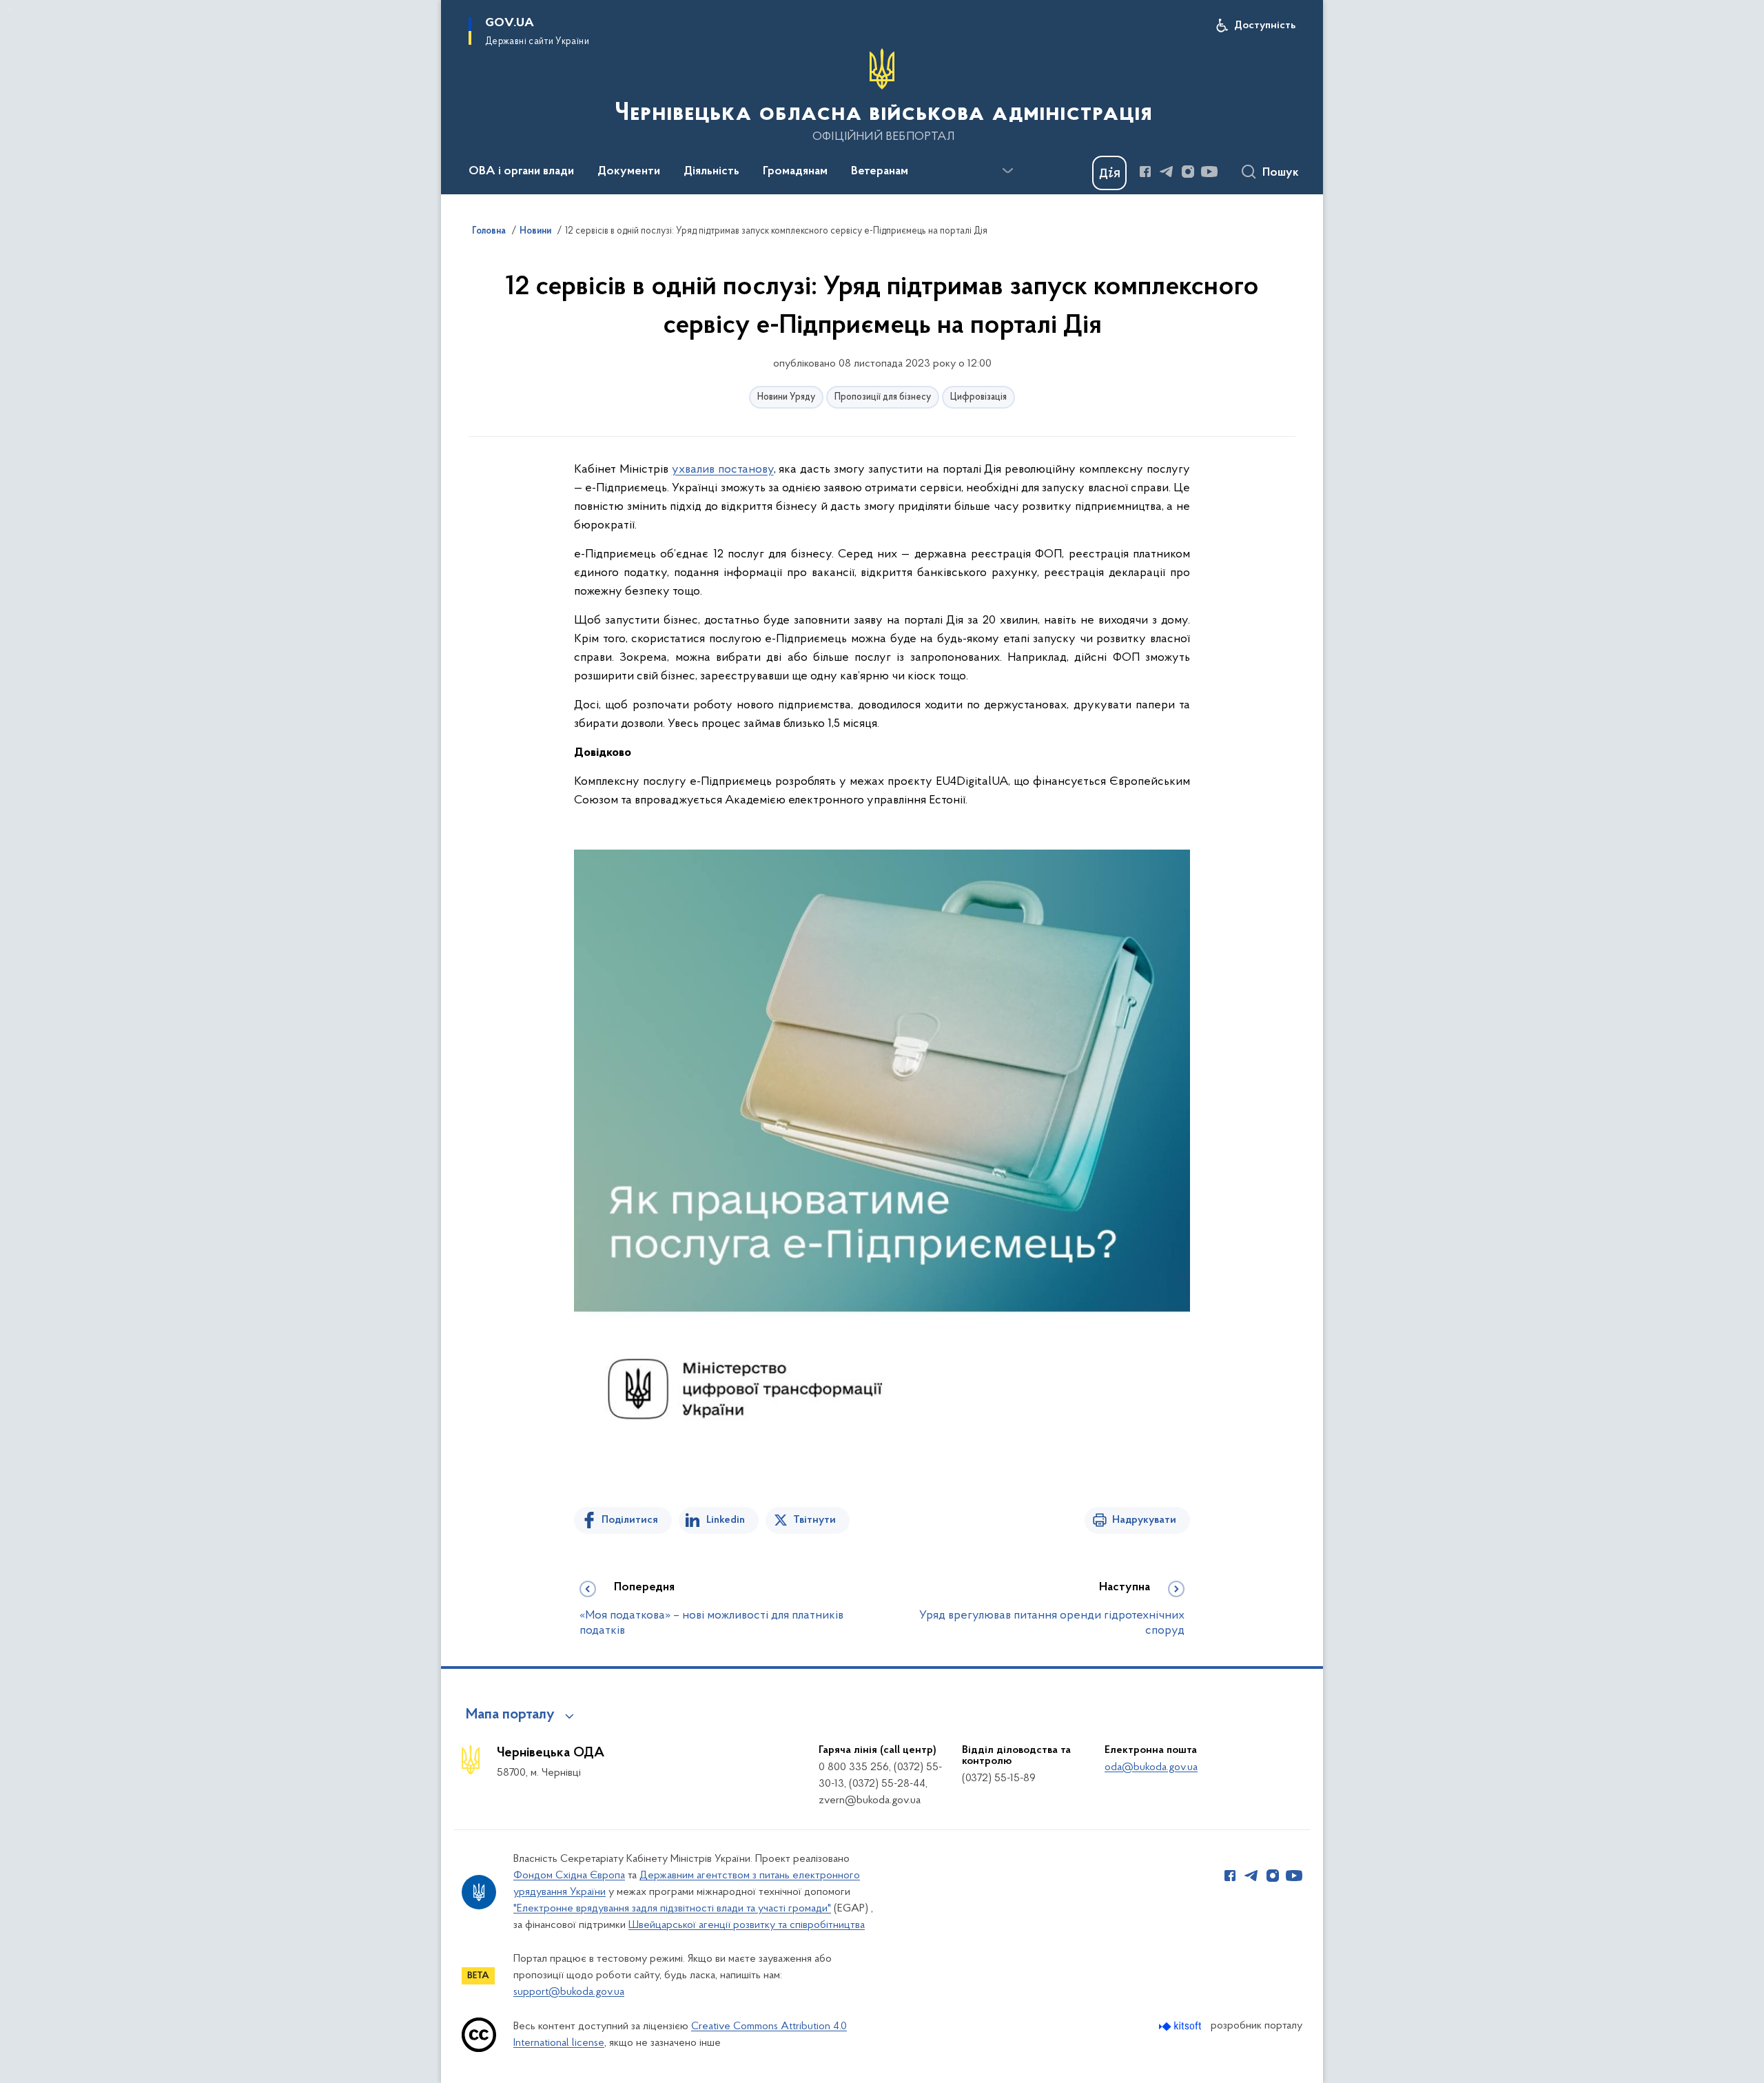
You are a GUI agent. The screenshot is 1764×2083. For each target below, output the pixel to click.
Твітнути (814, 1520)
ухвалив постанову (723, 470)
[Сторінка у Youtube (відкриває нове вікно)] (1209, 172)
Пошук (1281, 173)
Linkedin (726, 1520)
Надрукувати (1144, 1520)
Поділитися (630, 1520)
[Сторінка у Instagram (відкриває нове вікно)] (1188, 172)
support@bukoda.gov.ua (569, 1992)
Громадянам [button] (795, 172)
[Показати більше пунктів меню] (1007, 171)
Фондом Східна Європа (569, 1876)
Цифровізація (978, 397)
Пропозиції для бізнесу (883, 397)
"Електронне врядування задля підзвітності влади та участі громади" (672, 1909)
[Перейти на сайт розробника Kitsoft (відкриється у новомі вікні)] (1181, 2026)
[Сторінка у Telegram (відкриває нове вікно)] (1167, 172)
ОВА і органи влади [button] (521, 172)
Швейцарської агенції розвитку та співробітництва (747, 1925)
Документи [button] (629, 172)
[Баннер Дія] (1109, 173)
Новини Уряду (786, 397)
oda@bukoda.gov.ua (1151, 1767)
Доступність (1265, 25)
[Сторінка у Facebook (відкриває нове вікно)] (1145, 172)
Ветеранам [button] (880, 172)
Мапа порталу (510, 1715)
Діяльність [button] (711, 172)
